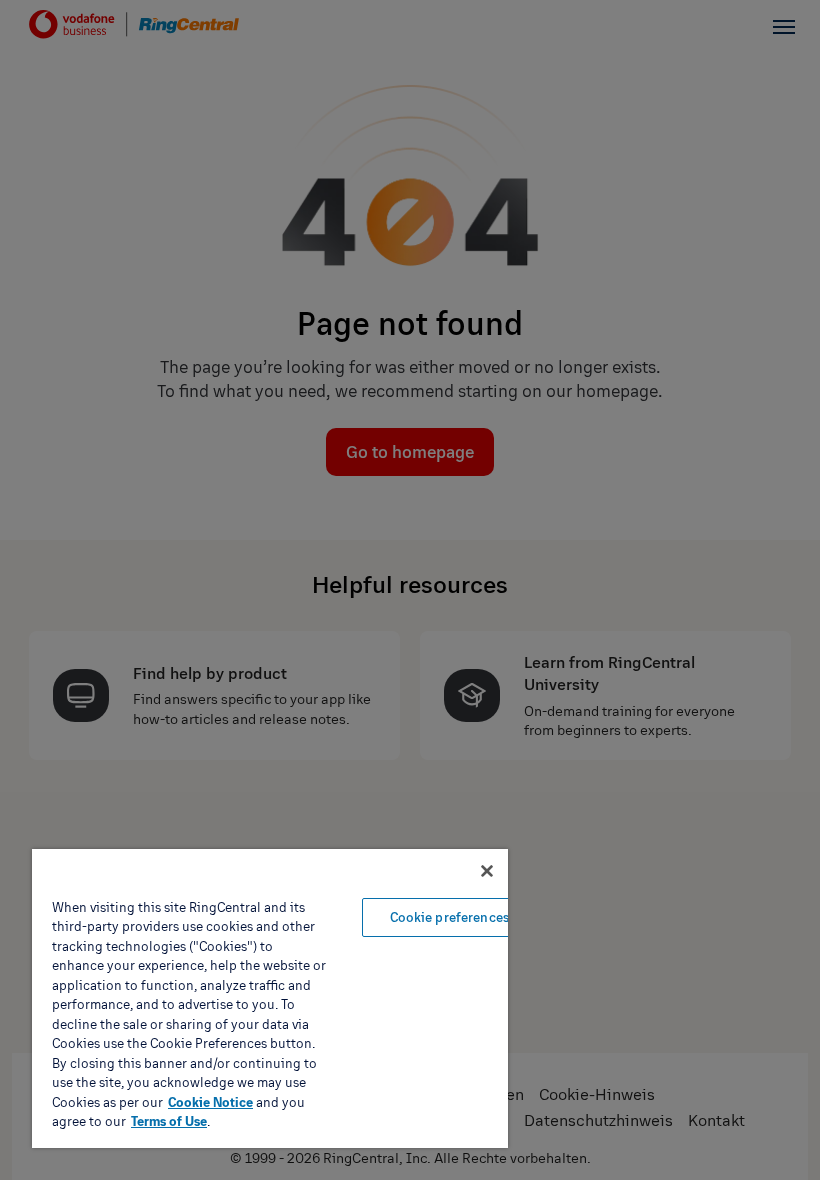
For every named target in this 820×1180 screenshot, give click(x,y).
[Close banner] (487, 871)
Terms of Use (169, 1121)
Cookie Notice (210, 1102)
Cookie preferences (449, 917)
